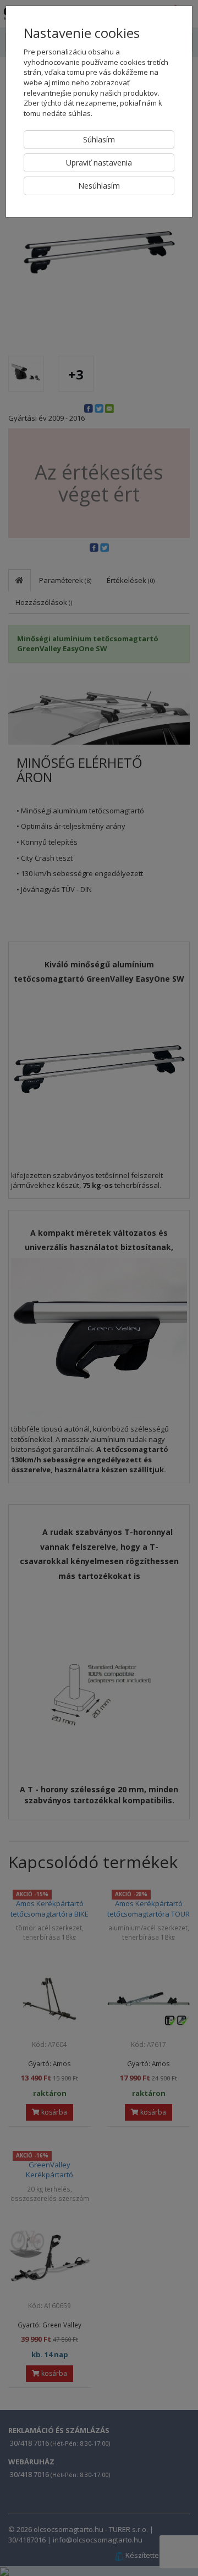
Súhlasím (99, 139)
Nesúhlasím (99, 186)
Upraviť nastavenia (99, 163)
